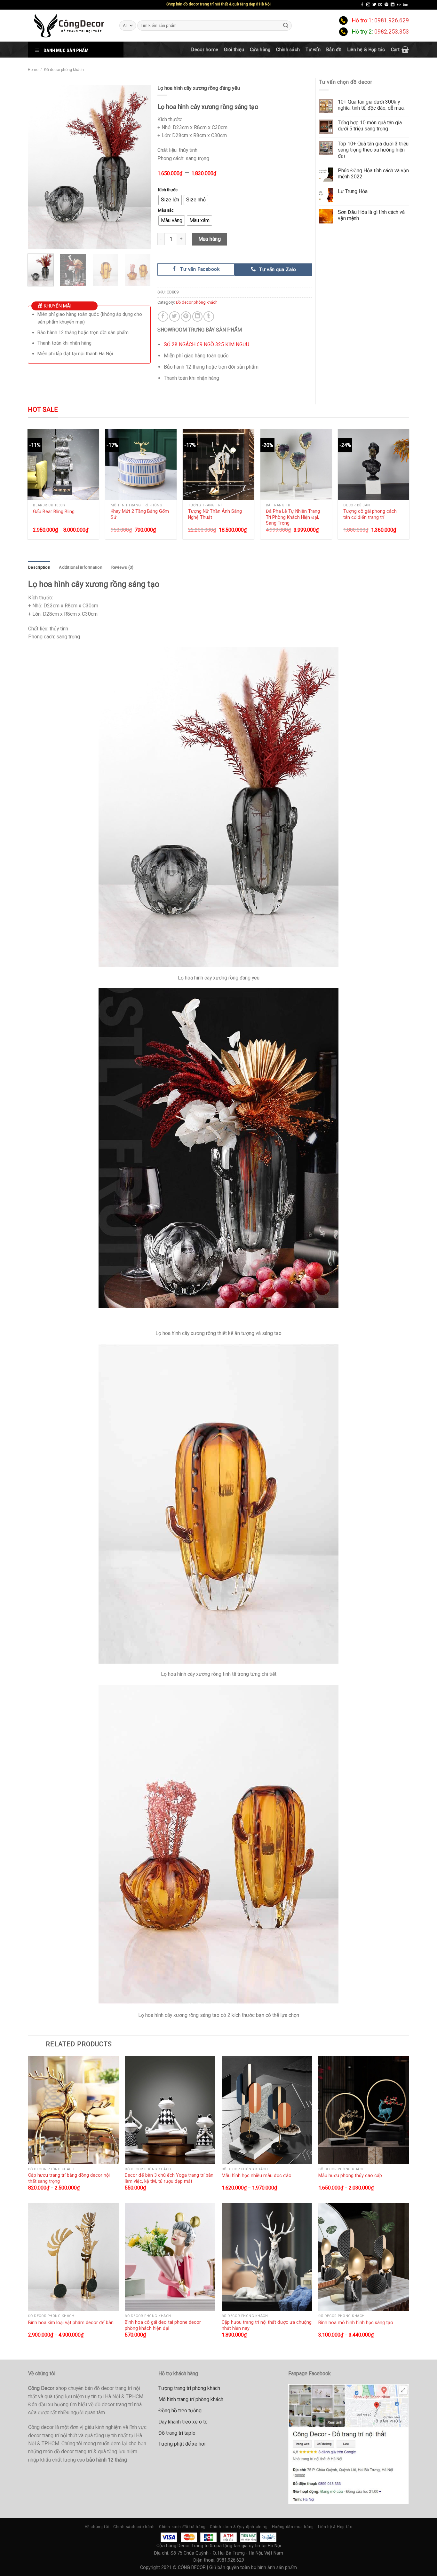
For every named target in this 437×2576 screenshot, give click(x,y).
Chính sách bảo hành (134, 2527)
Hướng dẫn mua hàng (293, 2527)
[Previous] (38, 167)
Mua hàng (210, 239)
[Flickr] (399, 5)
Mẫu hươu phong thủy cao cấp (350, 2175)
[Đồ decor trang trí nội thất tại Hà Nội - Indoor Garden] (69, 26)
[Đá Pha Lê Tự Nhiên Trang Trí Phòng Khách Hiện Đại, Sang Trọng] (296, 464)
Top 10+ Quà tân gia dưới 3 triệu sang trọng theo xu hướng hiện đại (373, 150)
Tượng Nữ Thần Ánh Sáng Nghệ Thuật (215, 514)
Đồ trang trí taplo (177, 2433)
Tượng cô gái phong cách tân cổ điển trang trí (370, 514)
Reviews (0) (123, 567)
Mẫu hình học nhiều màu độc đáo (257, 2175)
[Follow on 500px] (405, 5)
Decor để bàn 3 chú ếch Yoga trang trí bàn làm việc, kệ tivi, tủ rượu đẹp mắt (169, 2178)
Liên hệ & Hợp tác (366, 50)
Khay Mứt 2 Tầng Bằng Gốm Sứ (140, 514)
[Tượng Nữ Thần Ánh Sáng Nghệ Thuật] (218, 464)
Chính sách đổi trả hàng (182, 2527)
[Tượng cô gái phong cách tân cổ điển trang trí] (373, 464)
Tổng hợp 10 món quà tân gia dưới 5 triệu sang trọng (370, 126)
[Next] (140, 167)
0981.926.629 (392, 20)
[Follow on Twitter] (374, 5)
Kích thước (168, 190)
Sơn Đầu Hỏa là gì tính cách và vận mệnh (371, 215)
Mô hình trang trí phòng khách (191, 2399)
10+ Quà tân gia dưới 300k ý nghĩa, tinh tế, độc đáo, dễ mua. (371, 105)
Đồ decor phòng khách (64, 70)
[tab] (39, 567)
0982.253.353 (392, 32)
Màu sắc (166, 210)
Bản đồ (334, 50)
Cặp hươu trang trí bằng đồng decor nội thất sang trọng (69, 2178)
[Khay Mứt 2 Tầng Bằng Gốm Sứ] (141, 464)
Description (39, 567)
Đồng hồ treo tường (180, 2411)
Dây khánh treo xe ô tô (183, 2422)
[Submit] (286, 25)
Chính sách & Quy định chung (239, 2527)
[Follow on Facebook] (362, 5)
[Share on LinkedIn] (198, 317)
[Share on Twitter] (175, 317)
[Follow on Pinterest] (386, 5)
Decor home (205, 50)
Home (33, 70)
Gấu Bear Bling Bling (54, 511)
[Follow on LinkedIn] (393, 5)
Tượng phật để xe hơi (182, 2444)
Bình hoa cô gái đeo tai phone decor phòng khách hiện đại (163, 2325)
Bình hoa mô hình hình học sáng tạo (356, 2322)
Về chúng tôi (97, 2527)
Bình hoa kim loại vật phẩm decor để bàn (71, 2322)
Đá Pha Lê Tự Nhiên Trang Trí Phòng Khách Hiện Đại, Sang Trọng (293, 517)
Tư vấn (313, 50)
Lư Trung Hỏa (353, 191)
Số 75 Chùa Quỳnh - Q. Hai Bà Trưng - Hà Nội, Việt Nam (227, 2553)
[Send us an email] (380, 5)
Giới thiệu (234, 50)
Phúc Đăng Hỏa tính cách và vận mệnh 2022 (373, 174)
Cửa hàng (260, 50)
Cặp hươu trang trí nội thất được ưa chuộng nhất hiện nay (267, 2325)
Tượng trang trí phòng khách (189, 2388)
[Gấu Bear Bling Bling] (63, 464)
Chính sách (288, 50)
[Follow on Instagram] (368, 5)
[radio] (170, 200)
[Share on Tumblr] (209, 317)
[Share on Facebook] (163, 317)
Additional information (81, 567)
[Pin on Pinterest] (186, 317)
